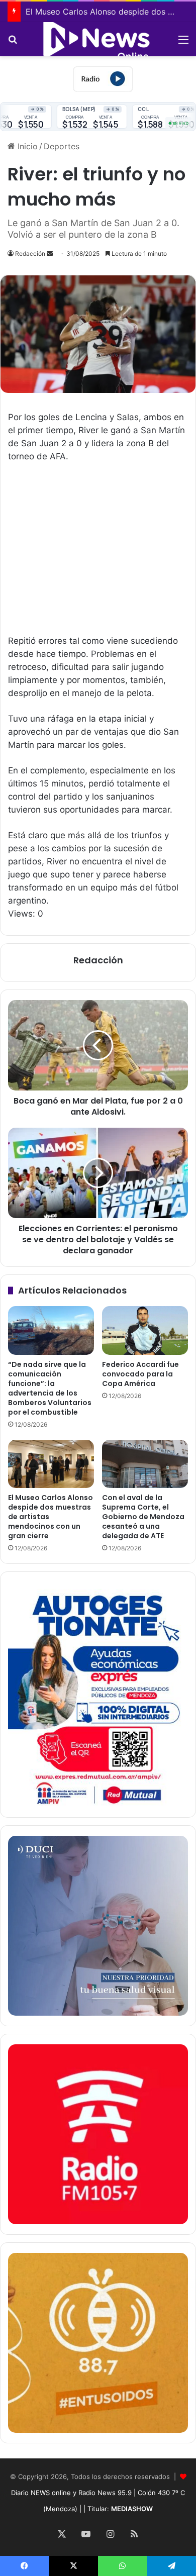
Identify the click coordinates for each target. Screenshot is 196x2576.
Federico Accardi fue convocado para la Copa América (140, 1374)
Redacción (30, 254)
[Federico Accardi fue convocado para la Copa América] (145, 1330)
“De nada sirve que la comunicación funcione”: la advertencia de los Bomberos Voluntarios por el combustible (50, 1388)
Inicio (26, 146)
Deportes (62, 146)
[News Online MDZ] (98, 39)
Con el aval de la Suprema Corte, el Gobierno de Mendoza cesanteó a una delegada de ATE (143, 1517)
